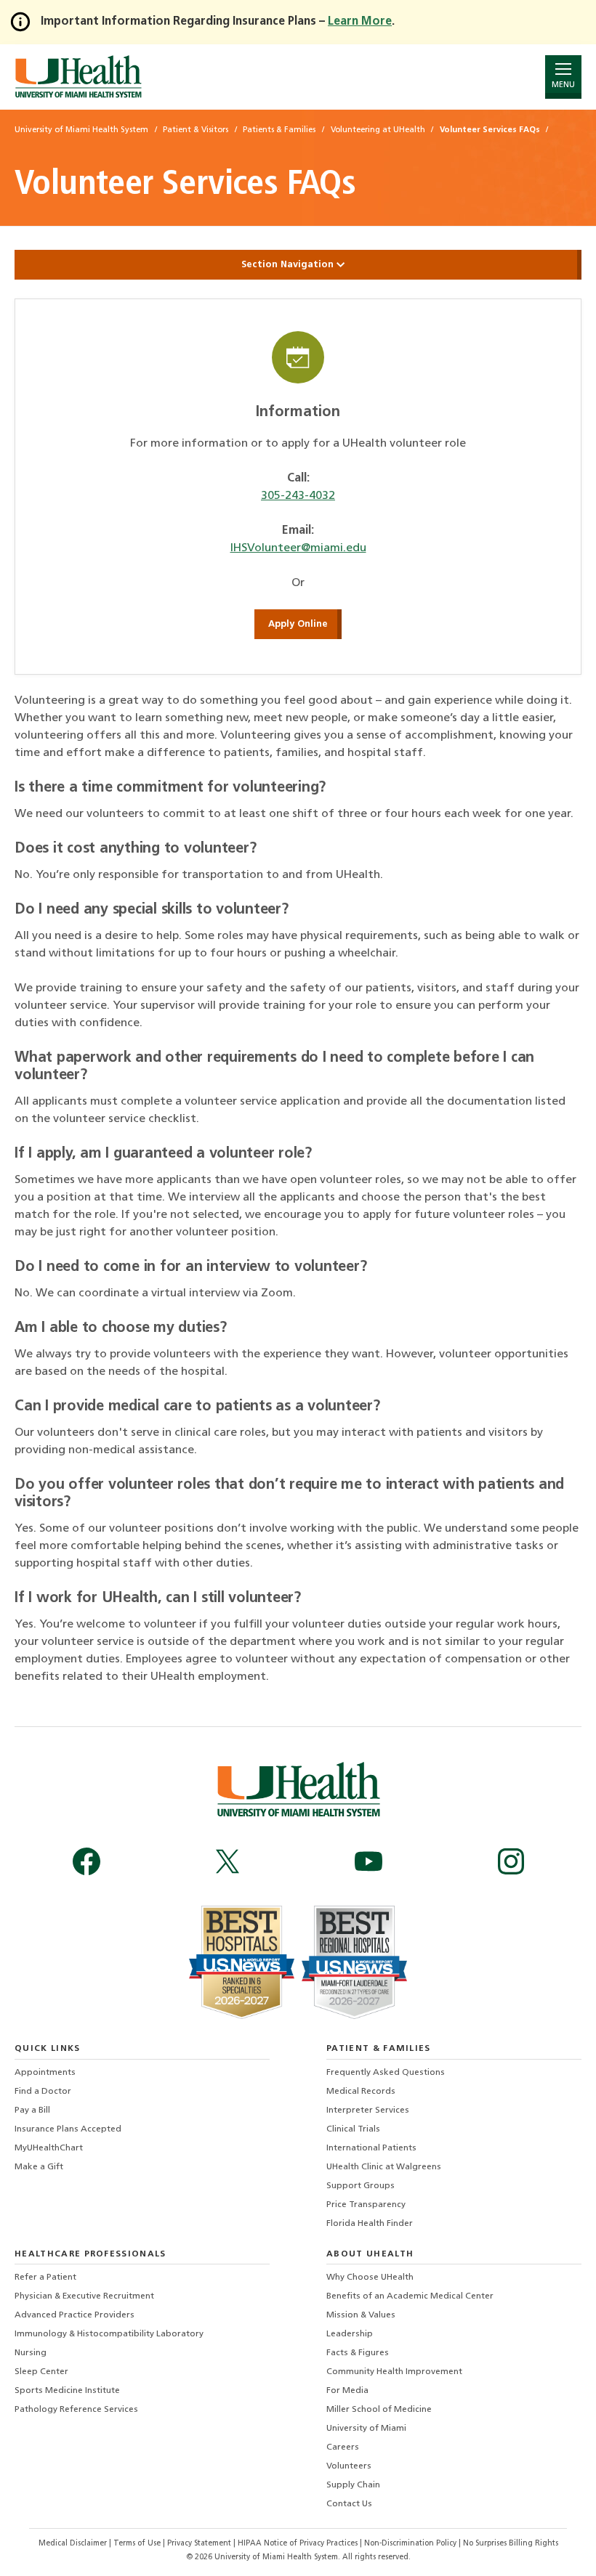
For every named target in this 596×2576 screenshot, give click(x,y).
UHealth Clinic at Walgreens (384, 2167)
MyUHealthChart (49, 2148)
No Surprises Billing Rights (511, 2544)
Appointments (45, 2073)
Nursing (31, 2353)
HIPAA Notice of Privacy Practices (298, 2544)
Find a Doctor (43, 2092)
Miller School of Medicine (379, 2410)
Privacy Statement (200, 2544)
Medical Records (361, 2092)
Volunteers (349, 2466)
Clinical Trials (353, 2129)
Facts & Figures (358, 2353)
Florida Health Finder (370, 2224)
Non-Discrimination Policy (410, 2544)
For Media (347, 2391)
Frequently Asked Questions (386, 2073)
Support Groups (361, 2186)
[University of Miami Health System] (78, 77)
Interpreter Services (368, 2110)
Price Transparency (366, 2205)
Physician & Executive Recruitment (84, 2296)
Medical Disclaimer (74, 2544)
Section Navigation (289, 265)
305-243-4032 (298, 496)
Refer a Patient (45, 2278)
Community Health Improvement (394, 2372)
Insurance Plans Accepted (68, 2129)
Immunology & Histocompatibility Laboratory (109, 2334)
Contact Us (349, 2504)
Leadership (350, 2334)
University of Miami (366, 2429)
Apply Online (298, 624)
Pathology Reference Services (76, 2410)
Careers (343, 2447)
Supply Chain (353, 2485)
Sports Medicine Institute (67, 2391)
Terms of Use (138, 2544)
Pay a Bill (32, 2110)
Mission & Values (361, 2315)
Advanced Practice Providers (74, 2315)
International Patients (371, 2148)
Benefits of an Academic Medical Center (410, 2296)
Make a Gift (39, 2167)
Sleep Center (41, 2372)
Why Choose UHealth (370, 2278)
